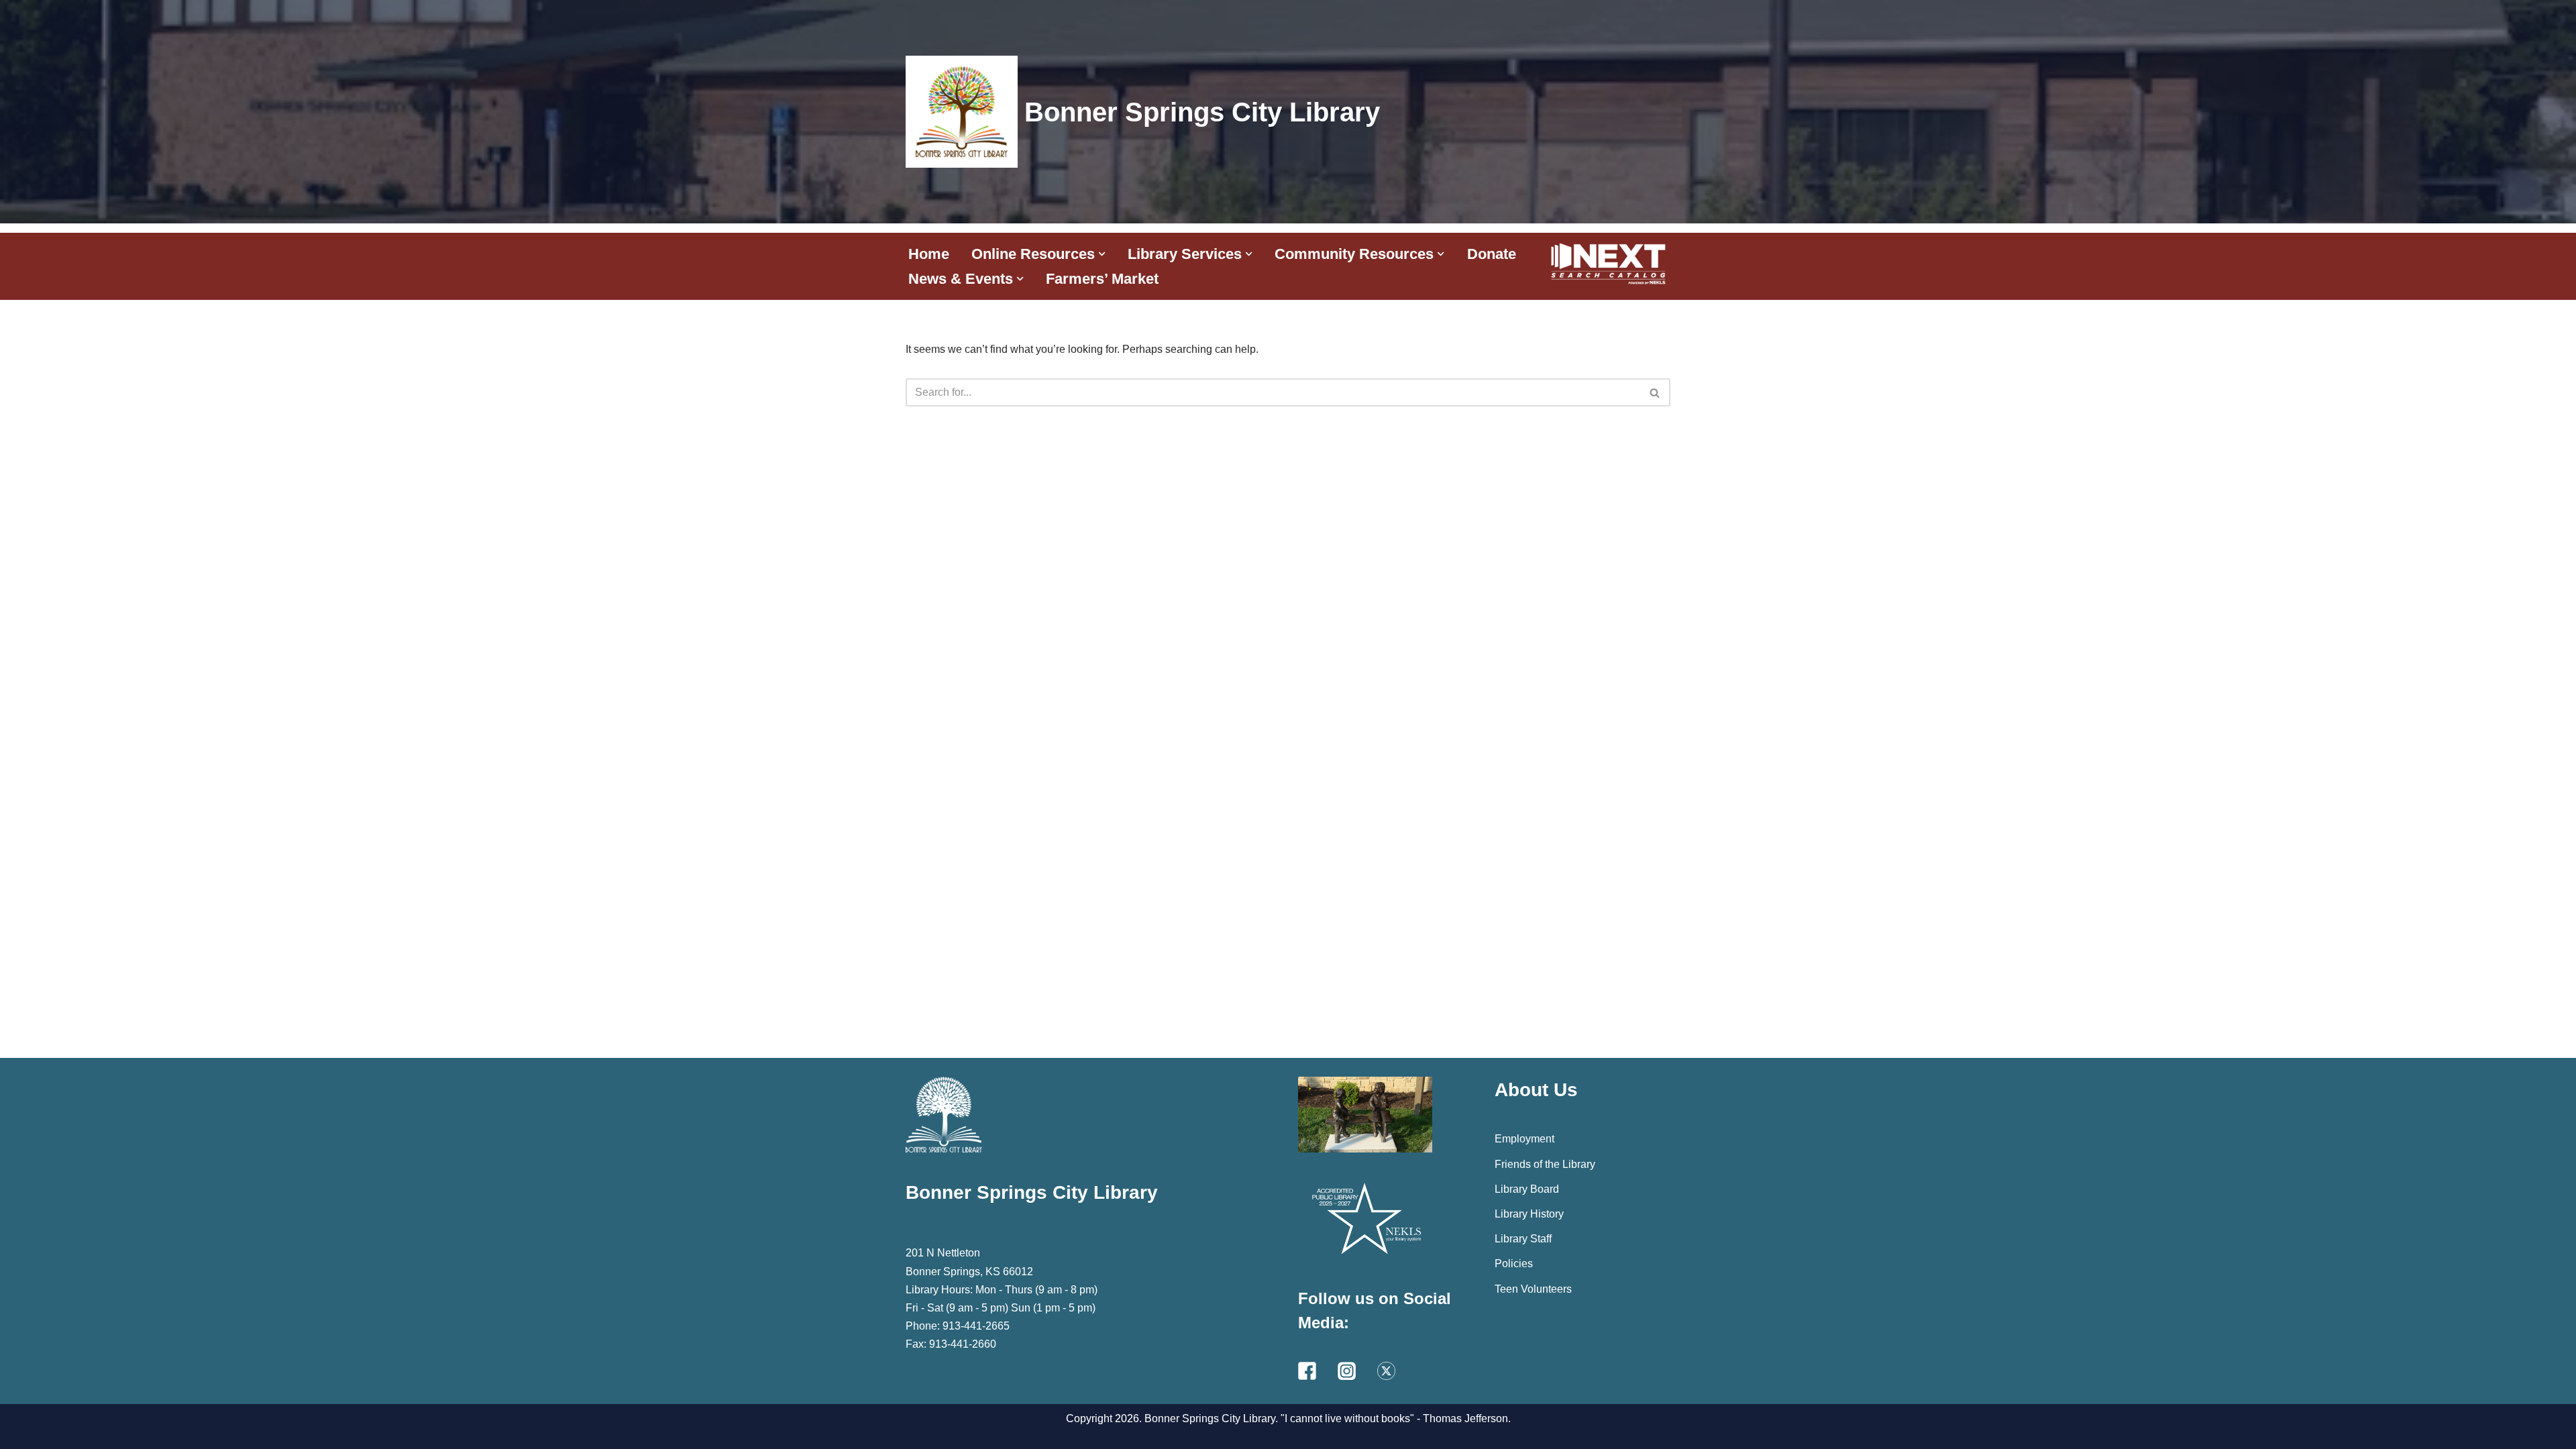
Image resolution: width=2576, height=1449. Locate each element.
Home (929, 254)
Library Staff (1523, 1239)
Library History (1529, 1214)
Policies (1514, 1264)
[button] (1102, 254)
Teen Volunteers (1533, 1289)
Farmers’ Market (1102, 279)
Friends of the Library (1545, 1164)
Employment (1524, 1139)
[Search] (1655, 392)
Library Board (1527, 1189)
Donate (1492, 254)
